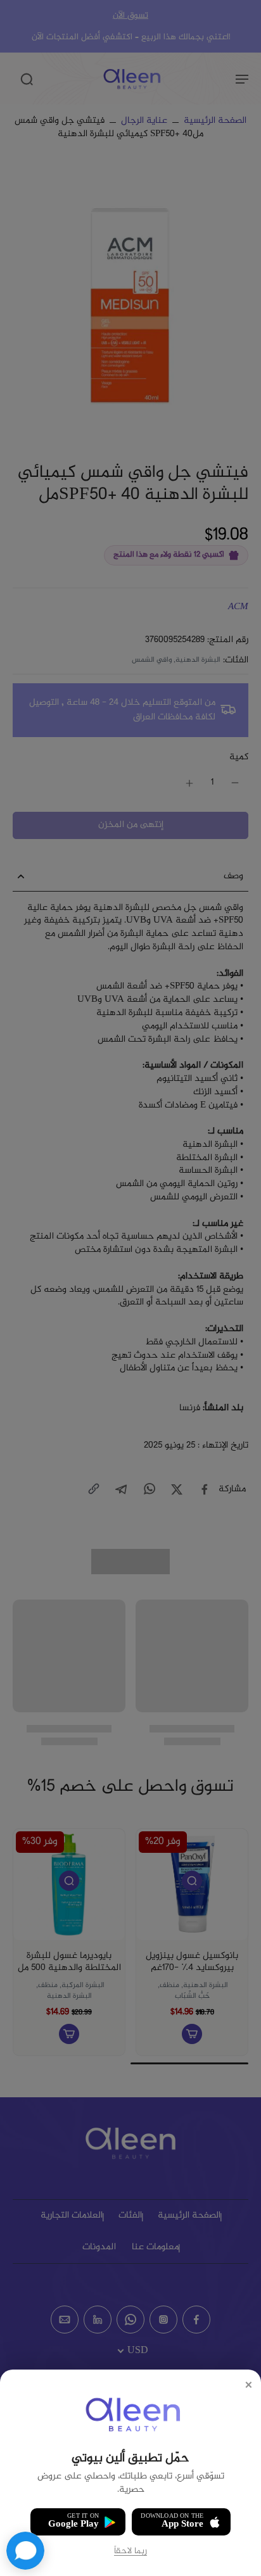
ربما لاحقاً (130, 2552)
